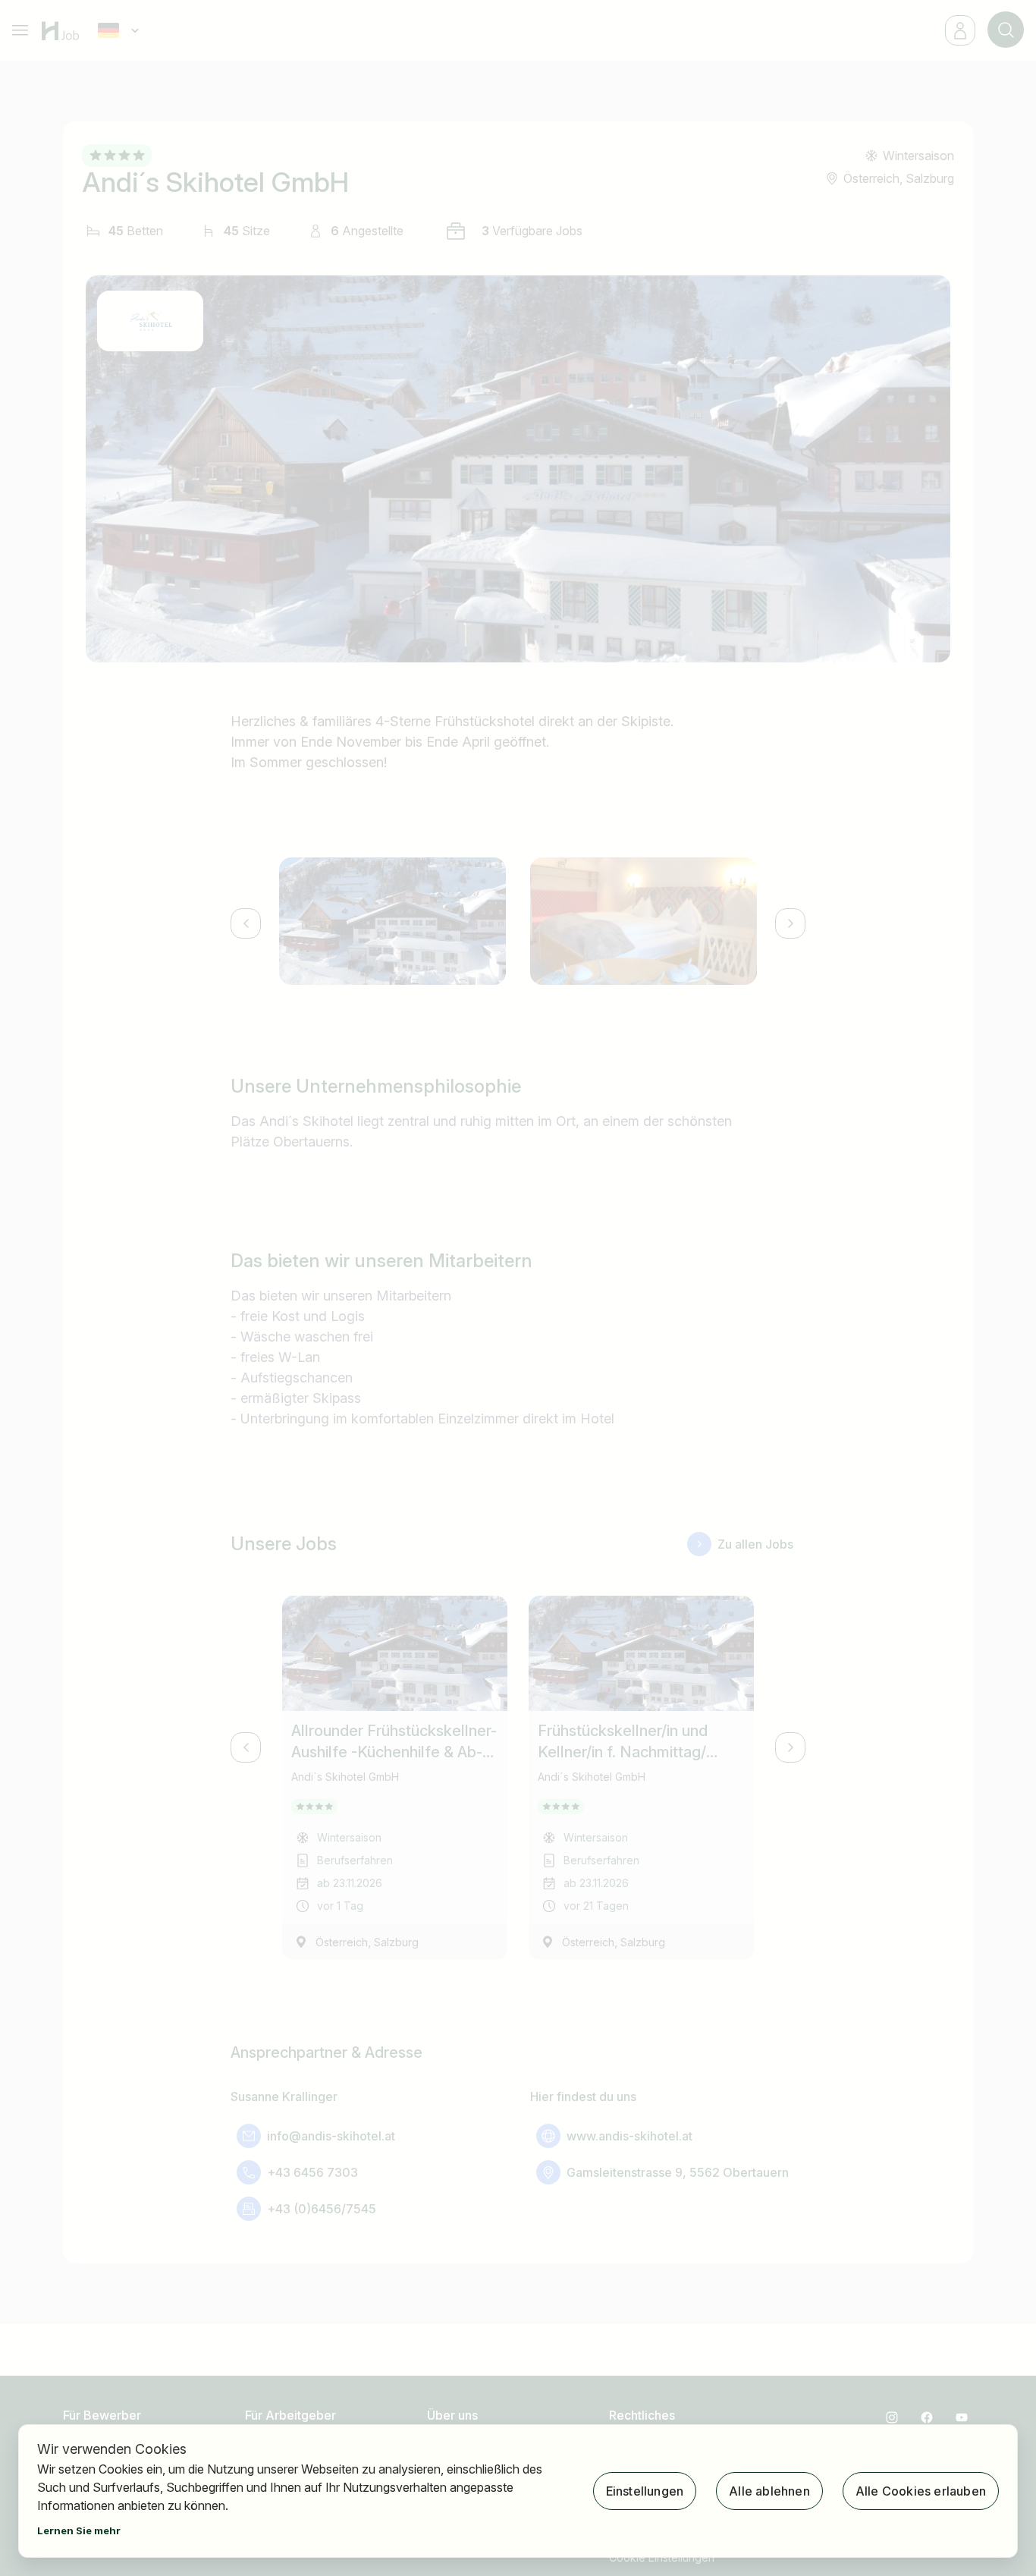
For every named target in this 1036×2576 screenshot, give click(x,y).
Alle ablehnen (769, 2491)
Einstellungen (645, 2491)
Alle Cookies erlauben (921, 2491)
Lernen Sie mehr (79, 2530)
